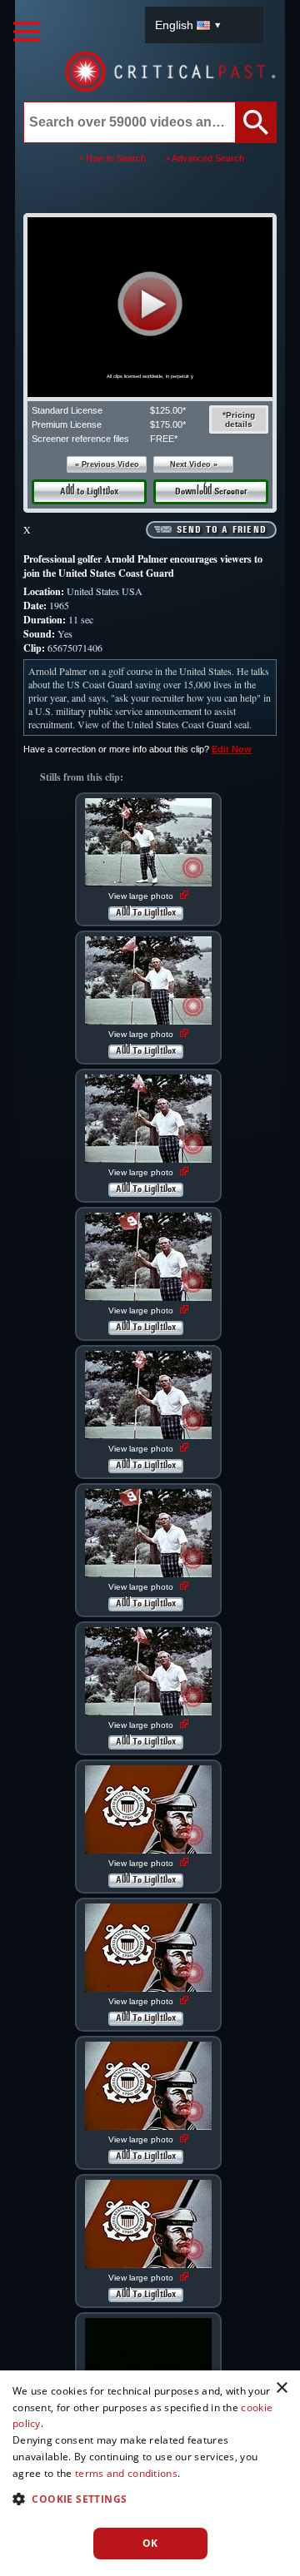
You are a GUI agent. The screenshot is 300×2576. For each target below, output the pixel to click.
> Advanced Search (205, 158)
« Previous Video (107, 464)
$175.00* (168, 424)
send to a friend (222, 530)
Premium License (67, 424)
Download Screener (211, 492)
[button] (150, 304)
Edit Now (232, 749)
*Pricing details (239, 419)
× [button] (281, 2388)
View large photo (142, 896)
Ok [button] (150, 2543)
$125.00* (168, 410)
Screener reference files (80, 439)
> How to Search (112, 158)
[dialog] (150, 2473)
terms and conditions (126, 2473)
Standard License (67, 410)
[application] (150, 307)
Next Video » (194, 464)
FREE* (164, 439)
